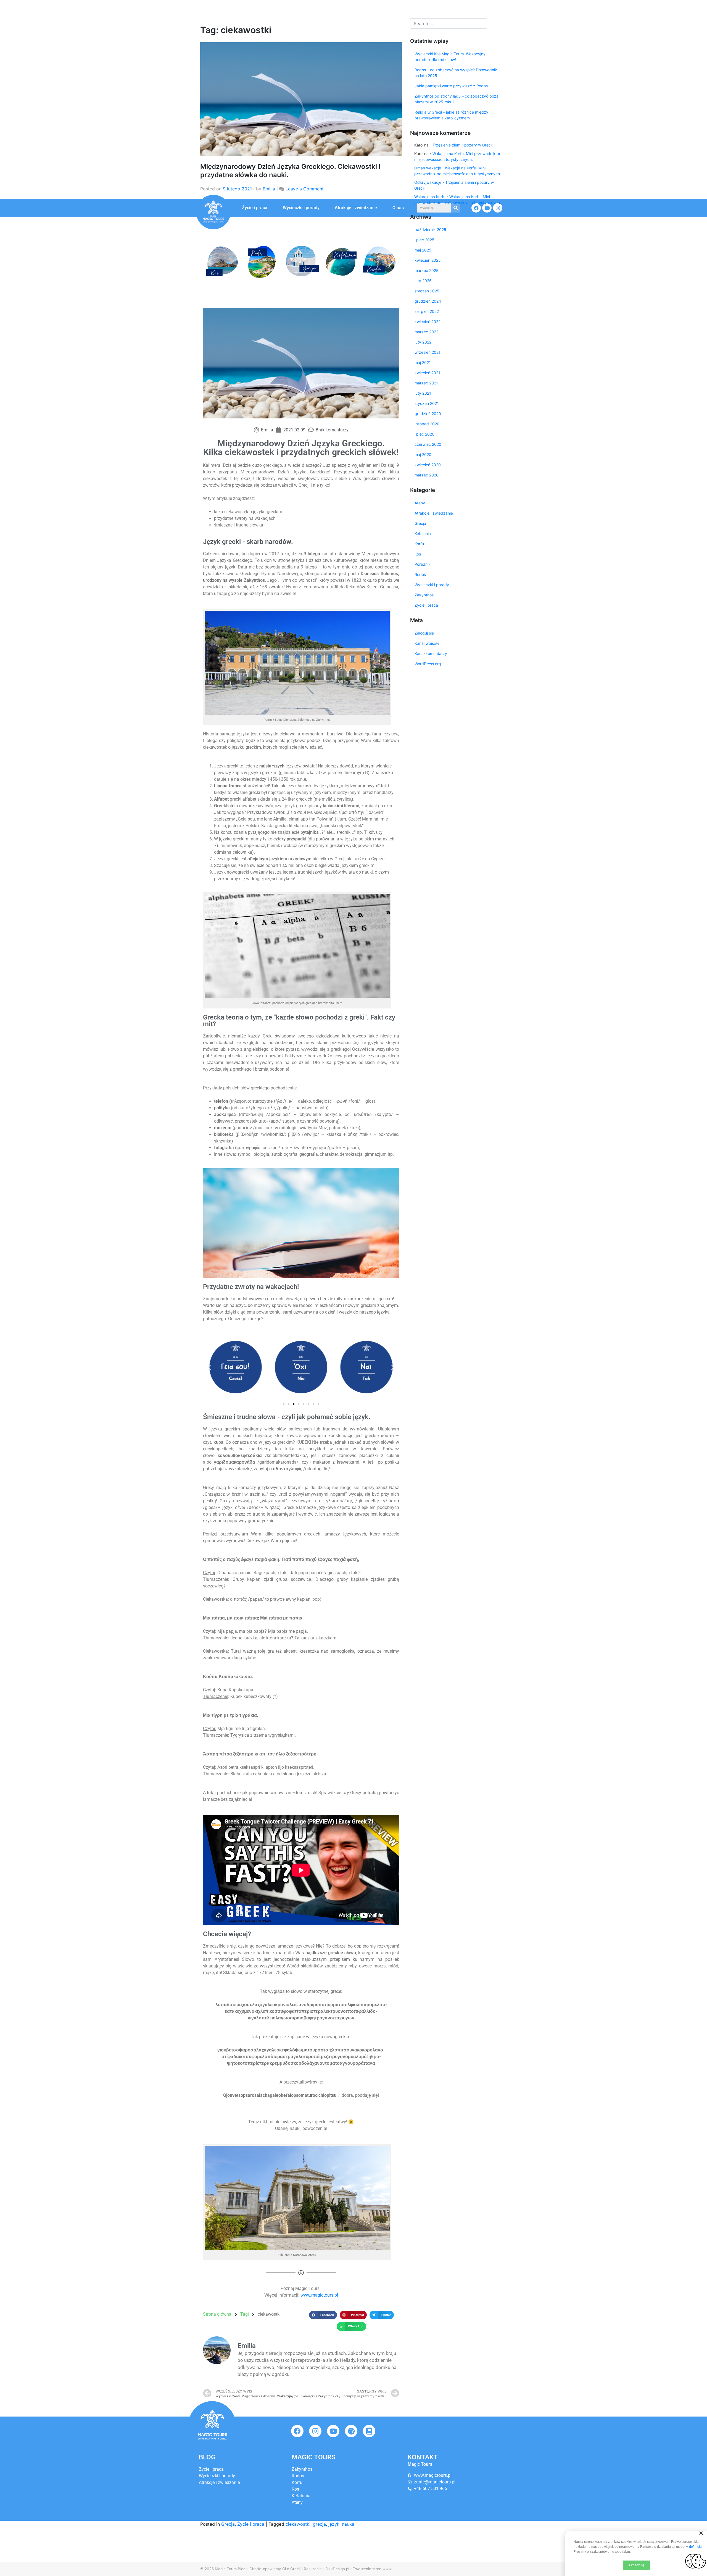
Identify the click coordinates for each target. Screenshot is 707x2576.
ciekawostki (298, 2524)
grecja (319, 2524)
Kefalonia (423, 534)
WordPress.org (428, 664)
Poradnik (423, 564)
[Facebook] (297, 2431)
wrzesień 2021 (428, 352)
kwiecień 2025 (428, 260)
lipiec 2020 (424, 434)
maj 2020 (423, 454)
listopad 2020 (427, 424)
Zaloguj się (424, 633)
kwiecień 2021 (427, 373)
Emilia (269, 189)
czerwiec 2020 (428, 444)
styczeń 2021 (427, 403)
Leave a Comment (305, 189)
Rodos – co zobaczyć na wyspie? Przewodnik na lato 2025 (456, 73)
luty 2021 (423, 393)
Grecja (228, 2524)
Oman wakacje (428, 168)
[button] (210, 261)
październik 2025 (430, 230)
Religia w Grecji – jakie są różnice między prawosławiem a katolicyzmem (451, 115)
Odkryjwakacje (428, 182)
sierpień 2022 (427, 311)
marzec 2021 (426, 383)
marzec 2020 (427, 475)
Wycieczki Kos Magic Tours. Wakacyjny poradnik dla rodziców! (450, 57)
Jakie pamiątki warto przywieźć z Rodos (451, 86)
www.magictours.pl (319, 2295)
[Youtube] (333, 2431)
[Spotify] (351, 2431)
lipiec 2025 (424, 240)
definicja (695, 2547)
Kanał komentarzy (431, 653)
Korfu (419, 544)
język (334, 2524)
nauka (348, 2524)
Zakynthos (424, 595)
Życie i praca (255, 208)
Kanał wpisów (427, 643)
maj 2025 (423, 250)
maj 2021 (423, 362)
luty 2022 (423, 342)
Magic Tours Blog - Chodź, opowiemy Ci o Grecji (258, 2569)
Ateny (420, 503)
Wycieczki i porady (301, 208)
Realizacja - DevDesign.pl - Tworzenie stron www (348, 2569)
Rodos (420, 574)
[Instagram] (315, 2431)
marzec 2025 (427, 270)
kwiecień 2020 (428, 465)
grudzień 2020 (428, 414)
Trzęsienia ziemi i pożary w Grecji (462, 145)
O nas (398, 208)
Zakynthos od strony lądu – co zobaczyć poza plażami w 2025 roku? (457, 99)
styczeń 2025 (427, 291)
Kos (418, 554)
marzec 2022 (426, 332)
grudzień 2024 (428, 301)
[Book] (369, 2431)
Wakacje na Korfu (430, 197)
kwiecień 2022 (428, 322)
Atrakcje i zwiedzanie (356, 208)
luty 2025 (423, 281)
